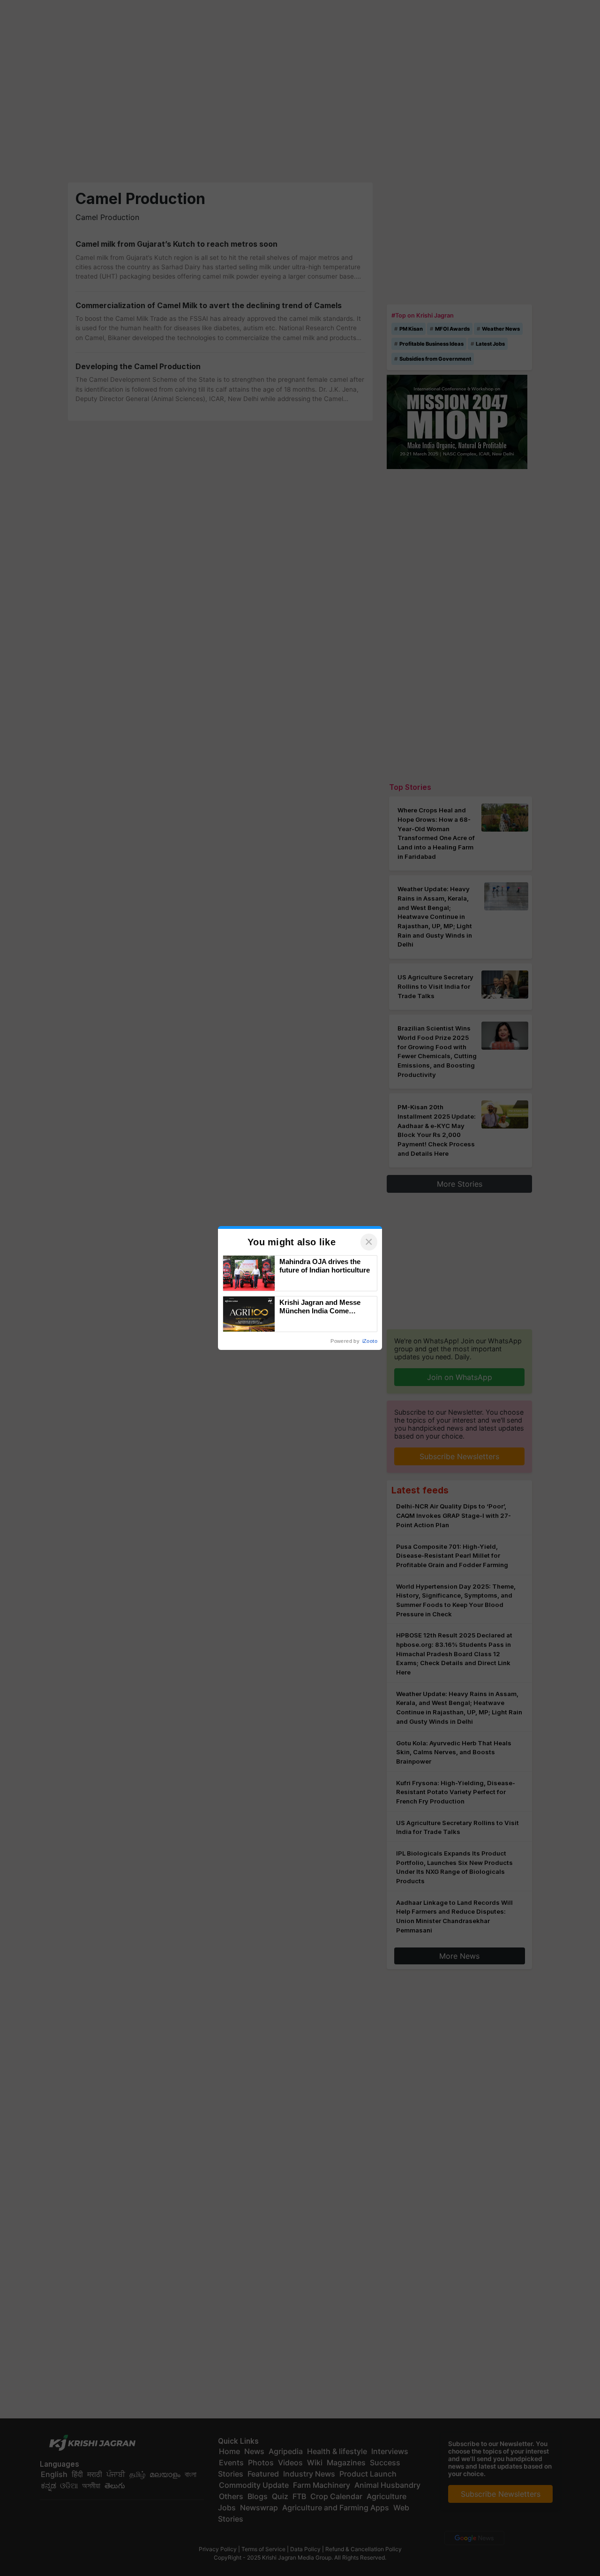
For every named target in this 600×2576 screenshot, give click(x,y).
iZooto (370, 1341)
